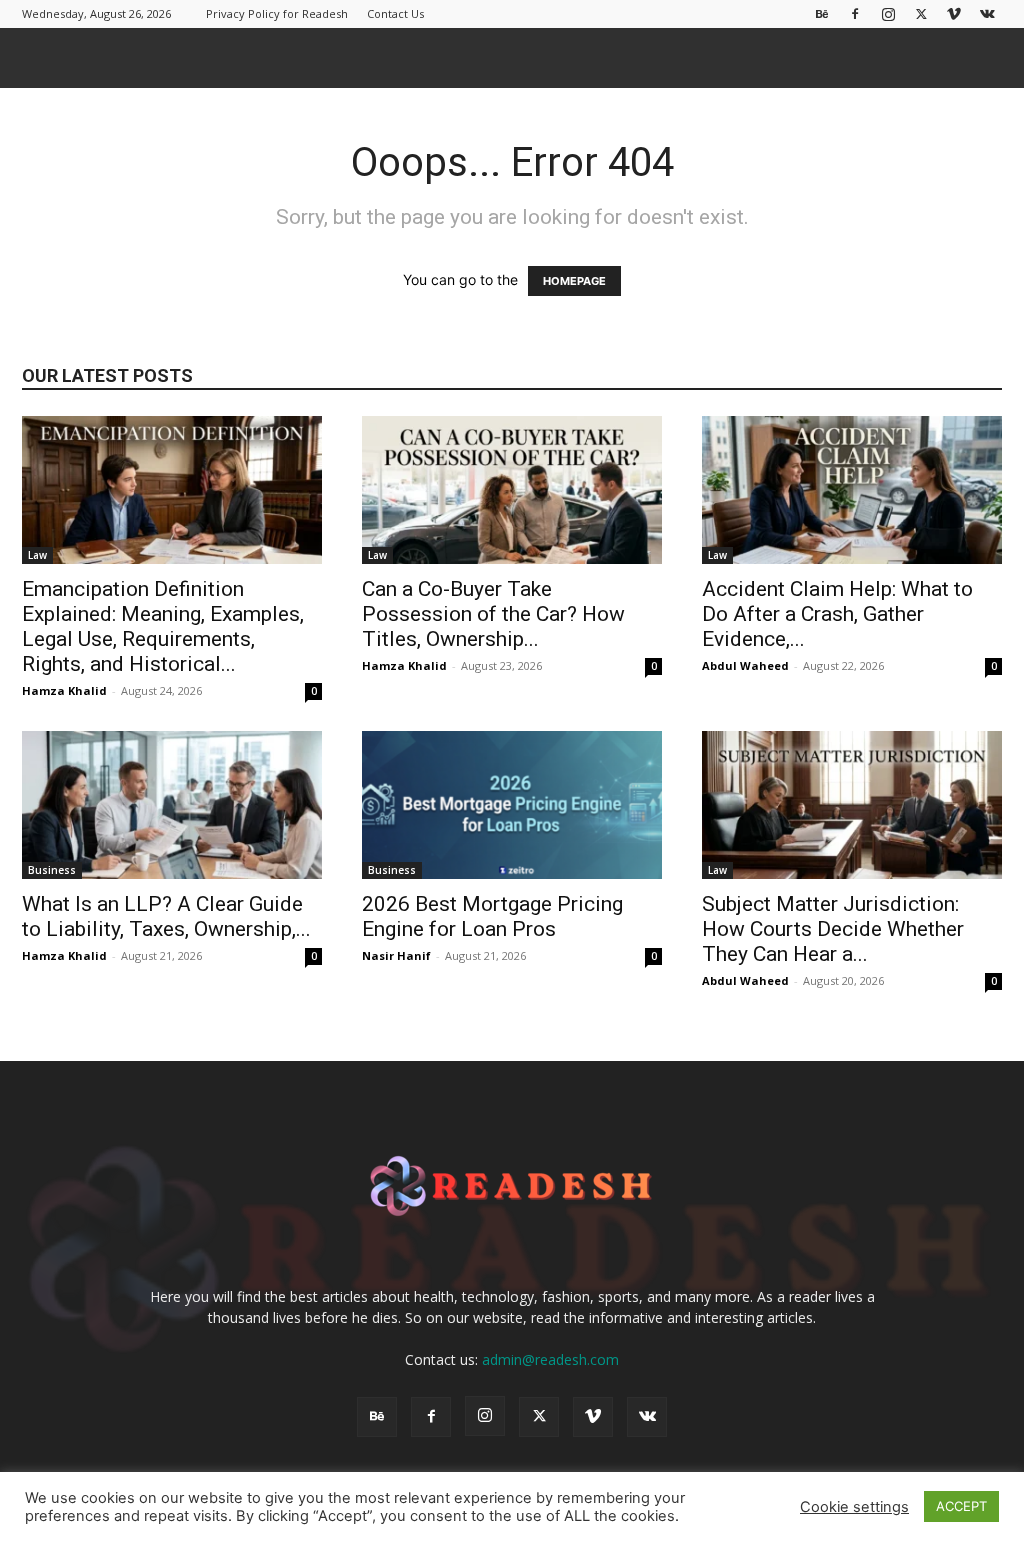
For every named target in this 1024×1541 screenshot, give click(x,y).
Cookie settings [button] (854, 1507)
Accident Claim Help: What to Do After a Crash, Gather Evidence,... (837, 614)
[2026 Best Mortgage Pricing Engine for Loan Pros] (512, 805)
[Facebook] (855, 13)
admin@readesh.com (550, 1359)
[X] (921, 13)
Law (37, 555)
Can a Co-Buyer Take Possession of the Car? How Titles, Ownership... (493, 614)
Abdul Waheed (745, 665)
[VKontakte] (987, 13)
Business (52, 870)
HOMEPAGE (574, 281)
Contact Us (395, 13)
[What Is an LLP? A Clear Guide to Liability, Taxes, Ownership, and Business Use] (172, 805)
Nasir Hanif (396, 955)
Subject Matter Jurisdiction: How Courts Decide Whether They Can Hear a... (833, 929)
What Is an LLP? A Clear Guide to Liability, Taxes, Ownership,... (166, 916)
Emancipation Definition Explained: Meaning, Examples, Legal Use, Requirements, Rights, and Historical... (163, 626)
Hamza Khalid (64, 690)
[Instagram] (888, 13)
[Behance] (822, 13)
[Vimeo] (954, 13)
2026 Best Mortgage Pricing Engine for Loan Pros (492, 916)
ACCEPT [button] (961, 1506)
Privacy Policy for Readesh (277, 13)
